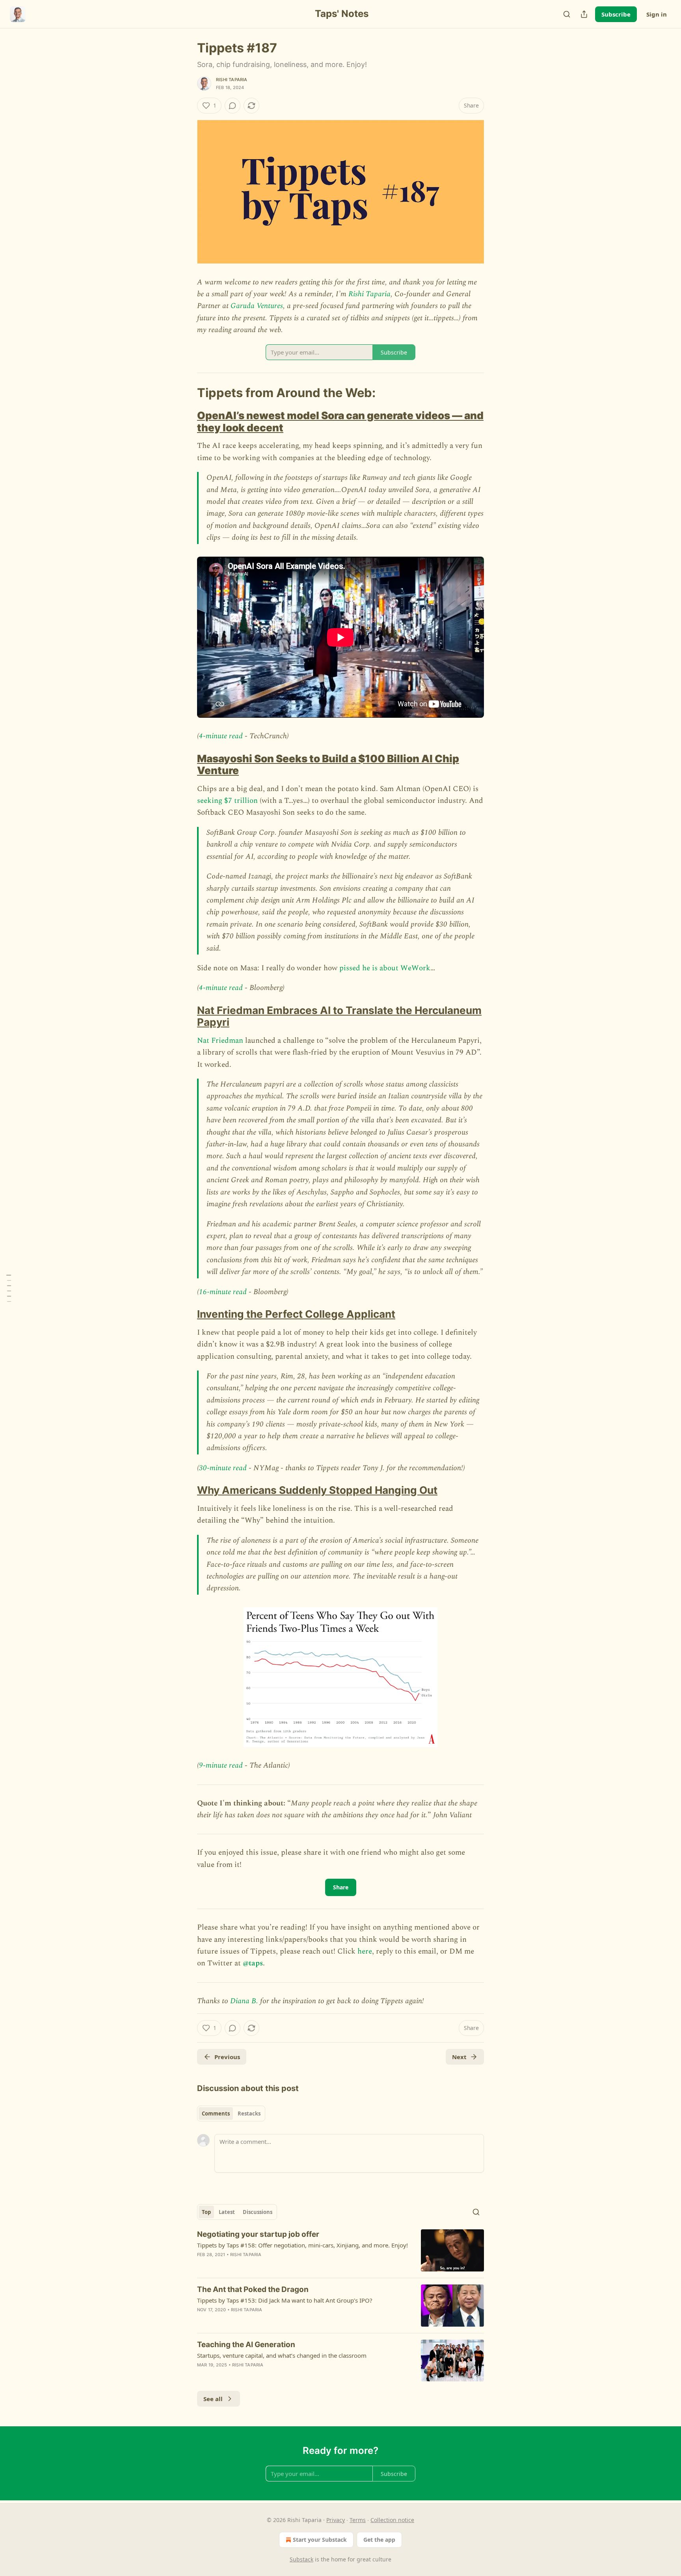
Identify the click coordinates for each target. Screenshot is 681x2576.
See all (213, 2399)
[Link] (186, 392)
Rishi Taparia (232, 80)
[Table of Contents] (9, 1288)
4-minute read (221, 736)
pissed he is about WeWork (385, 968)
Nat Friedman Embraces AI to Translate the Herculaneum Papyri (339, 1016)
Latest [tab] (227, 2212)
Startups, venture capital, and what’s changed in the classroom (282, 2355)
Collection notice (392, 2520)
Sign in (657, 14)
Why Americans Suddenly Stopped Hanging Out (317, 1490)
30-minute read (223, 1468)
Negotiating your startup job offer (258, 2234)
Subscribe (616, 14)
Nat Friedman (220, 1041)
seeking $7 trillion (227, 801)
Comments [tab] (216, 2114)
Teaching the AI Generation (246, 2345)
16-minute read (223, 1292)
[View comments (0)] (233, 106)
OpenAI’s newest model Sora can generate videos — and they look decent (340, 421)
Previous (227, 2057)
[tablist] (231, 2114)
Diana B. (244, 2001)
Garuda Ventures (257, 306)
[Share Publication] (584, 14)
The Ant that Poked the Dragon (253, 2289)
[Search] (567, 14)
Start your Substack (320, 2540)
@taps (253, 1963)
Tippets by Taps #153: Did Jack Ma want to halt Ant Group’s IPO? (285, 2300)
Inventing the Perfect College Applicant (296, 1314)
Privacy (336, 2520)
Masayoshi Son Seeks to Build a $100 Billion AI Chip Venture (328, 764)
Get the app (379, 2540)
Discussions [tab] (258, 2212)
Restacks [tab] (249, 2114)
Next (459, 2057)
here (365, 1951)
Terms (358, 2520)
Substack (301, 2559)
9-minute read (221, 1765)
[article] (340, 2250)
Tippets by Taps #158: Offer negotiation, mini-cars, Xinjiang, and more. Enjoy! (302, 2245)
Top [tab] (206, 2212)
